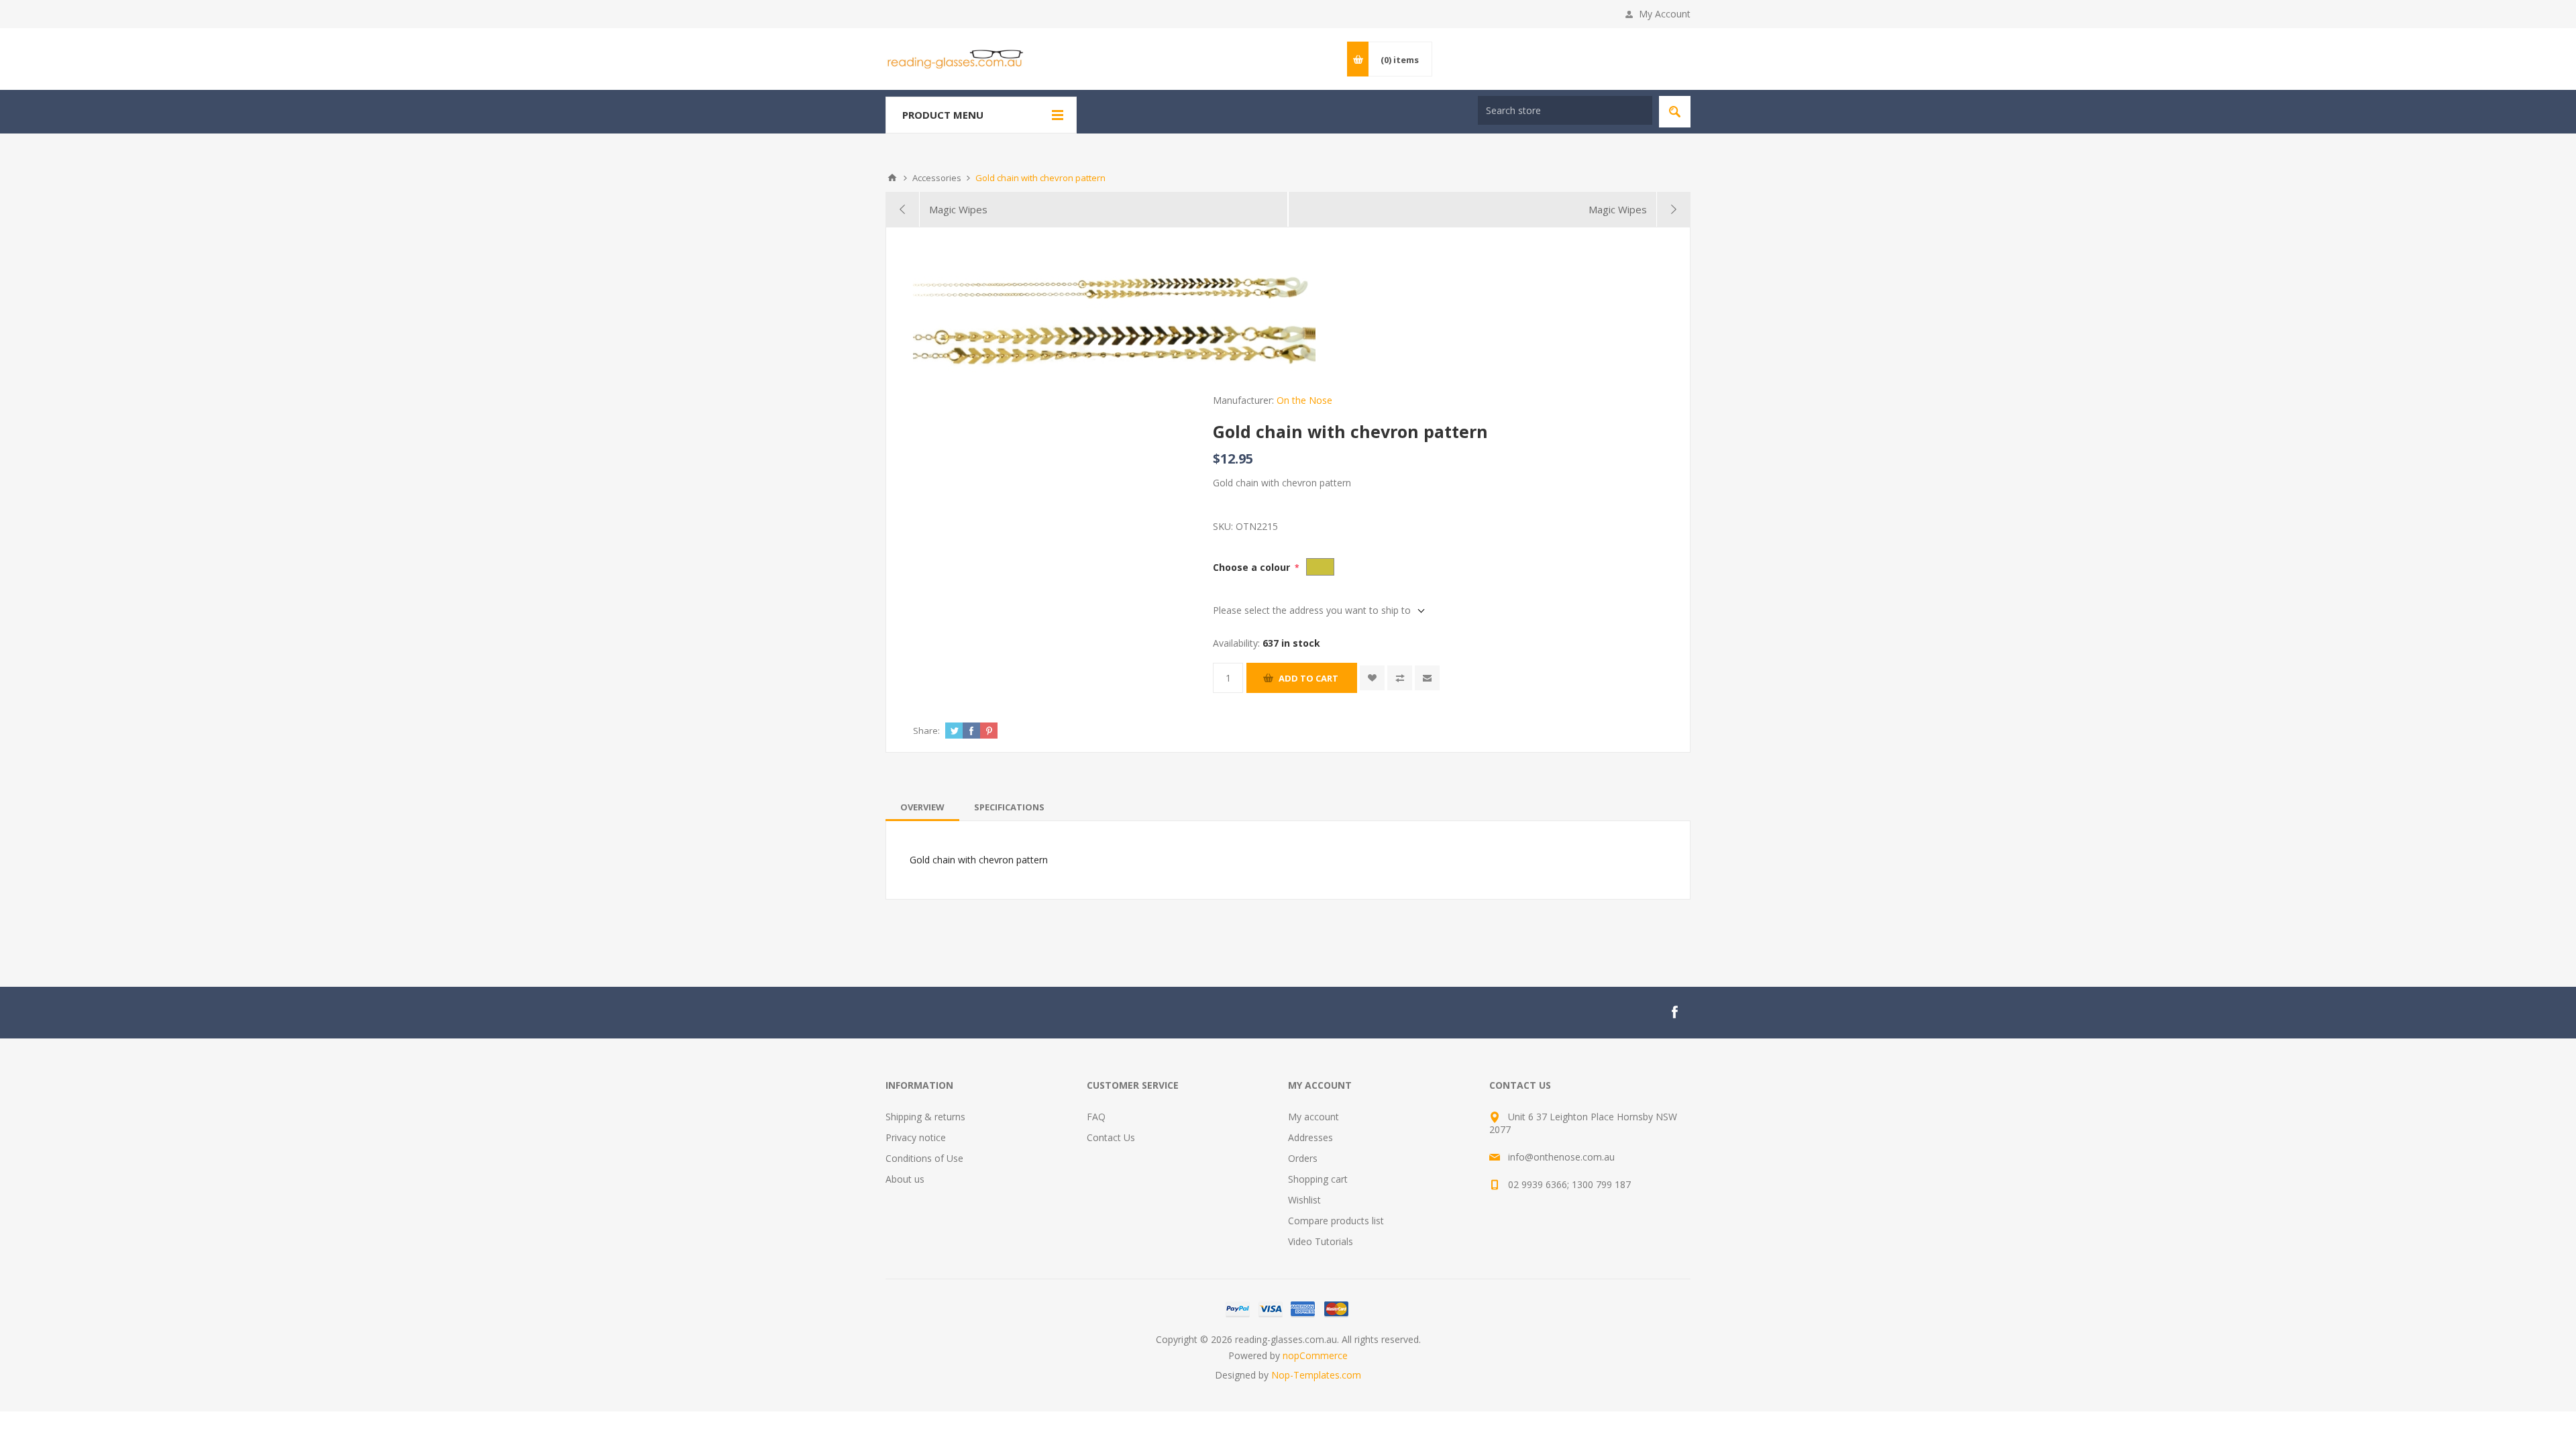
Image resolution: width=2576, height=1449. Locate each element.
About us (905, 1179)
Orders (1303, 1158)
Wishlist (1304, 1200)
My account (1313, 1117)
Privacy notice (916, 1137)
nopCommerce (1315, 1355)
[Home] (892, 178)
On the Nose (1304, 400)
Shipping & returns (925, 1117)
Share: (926, 731)
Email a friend (1427, 678)
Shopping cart (1318, 1179)
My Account (1665, 14)
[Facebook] (1674, 1012)
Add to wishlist (1372, 678)
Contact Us (1111, 1137)
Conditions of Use (924, 1158)
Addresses (1310, 1137)
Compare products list (1336, 1221)
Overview (922, 807)
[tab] (922, 807)
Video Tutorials (1321, 1241)
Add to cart (1308, 678)
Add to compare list (1400, 678)
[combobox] (1565, 110)
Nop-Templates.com (1316, 1375)
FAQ (1096, 1117)
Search (1675, 112)
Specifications (1009, 807)
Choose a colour (1253, 567)
